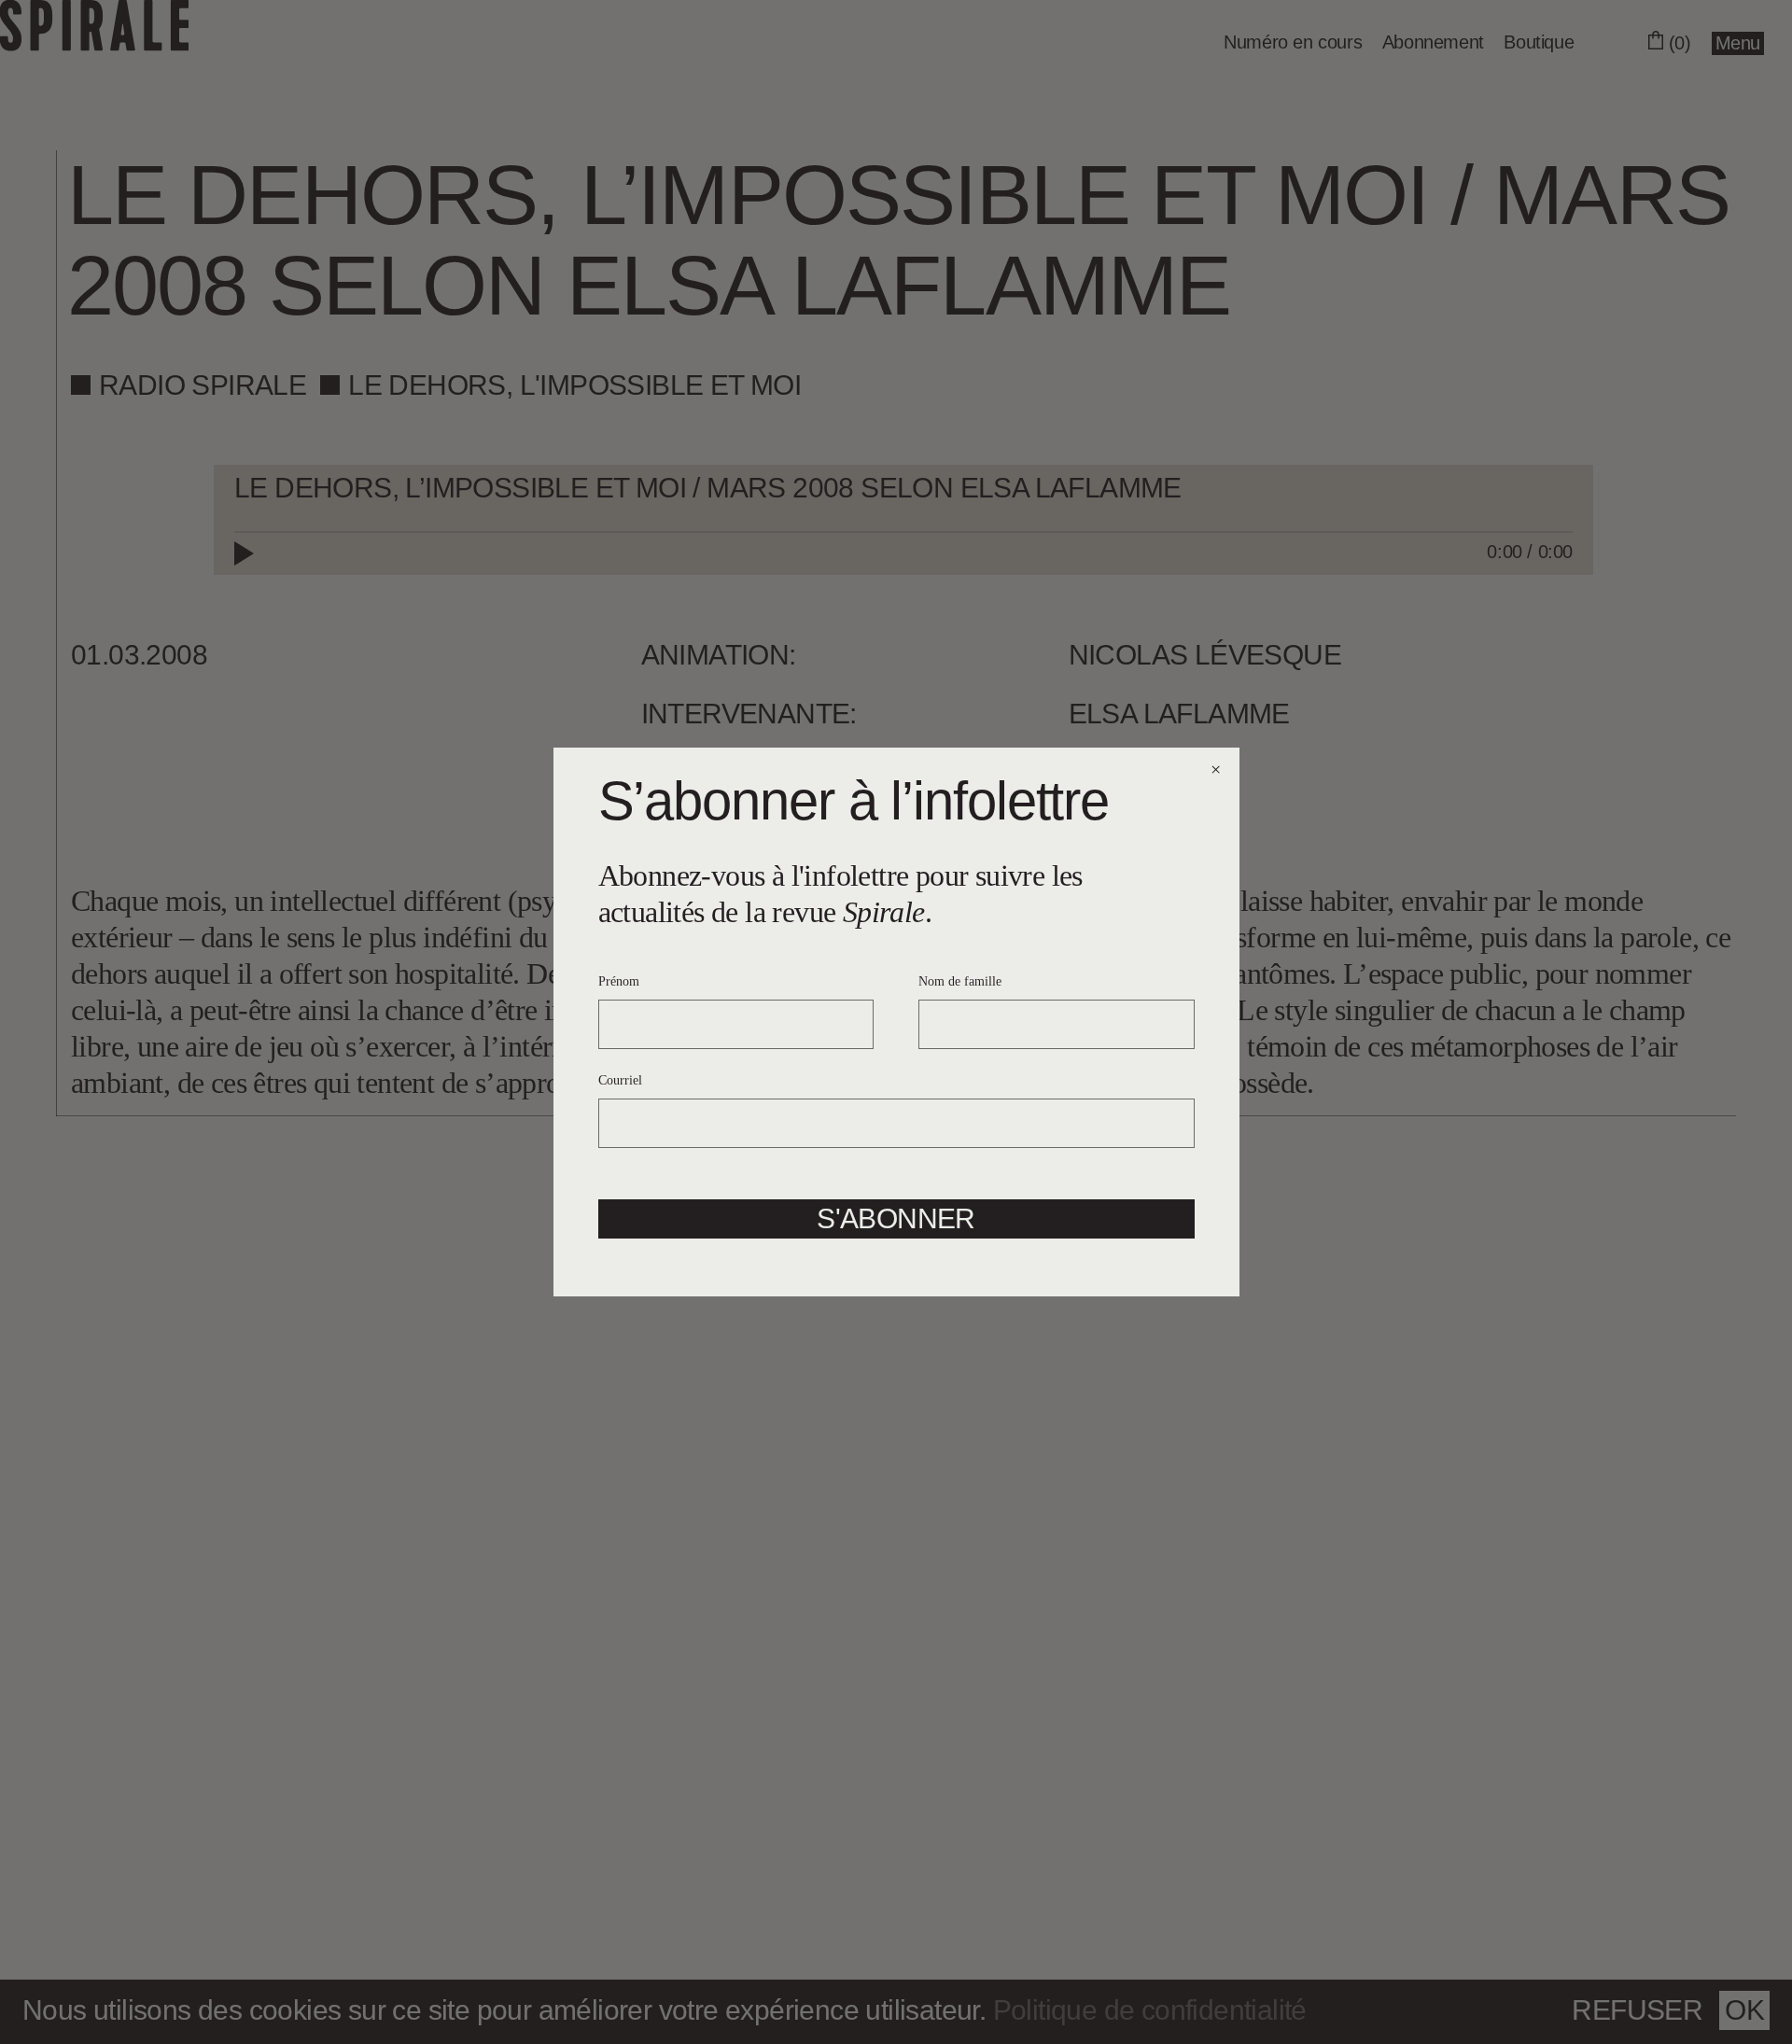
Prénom (619, 981)
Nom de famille (960, 981)
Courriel (620, 1080)
